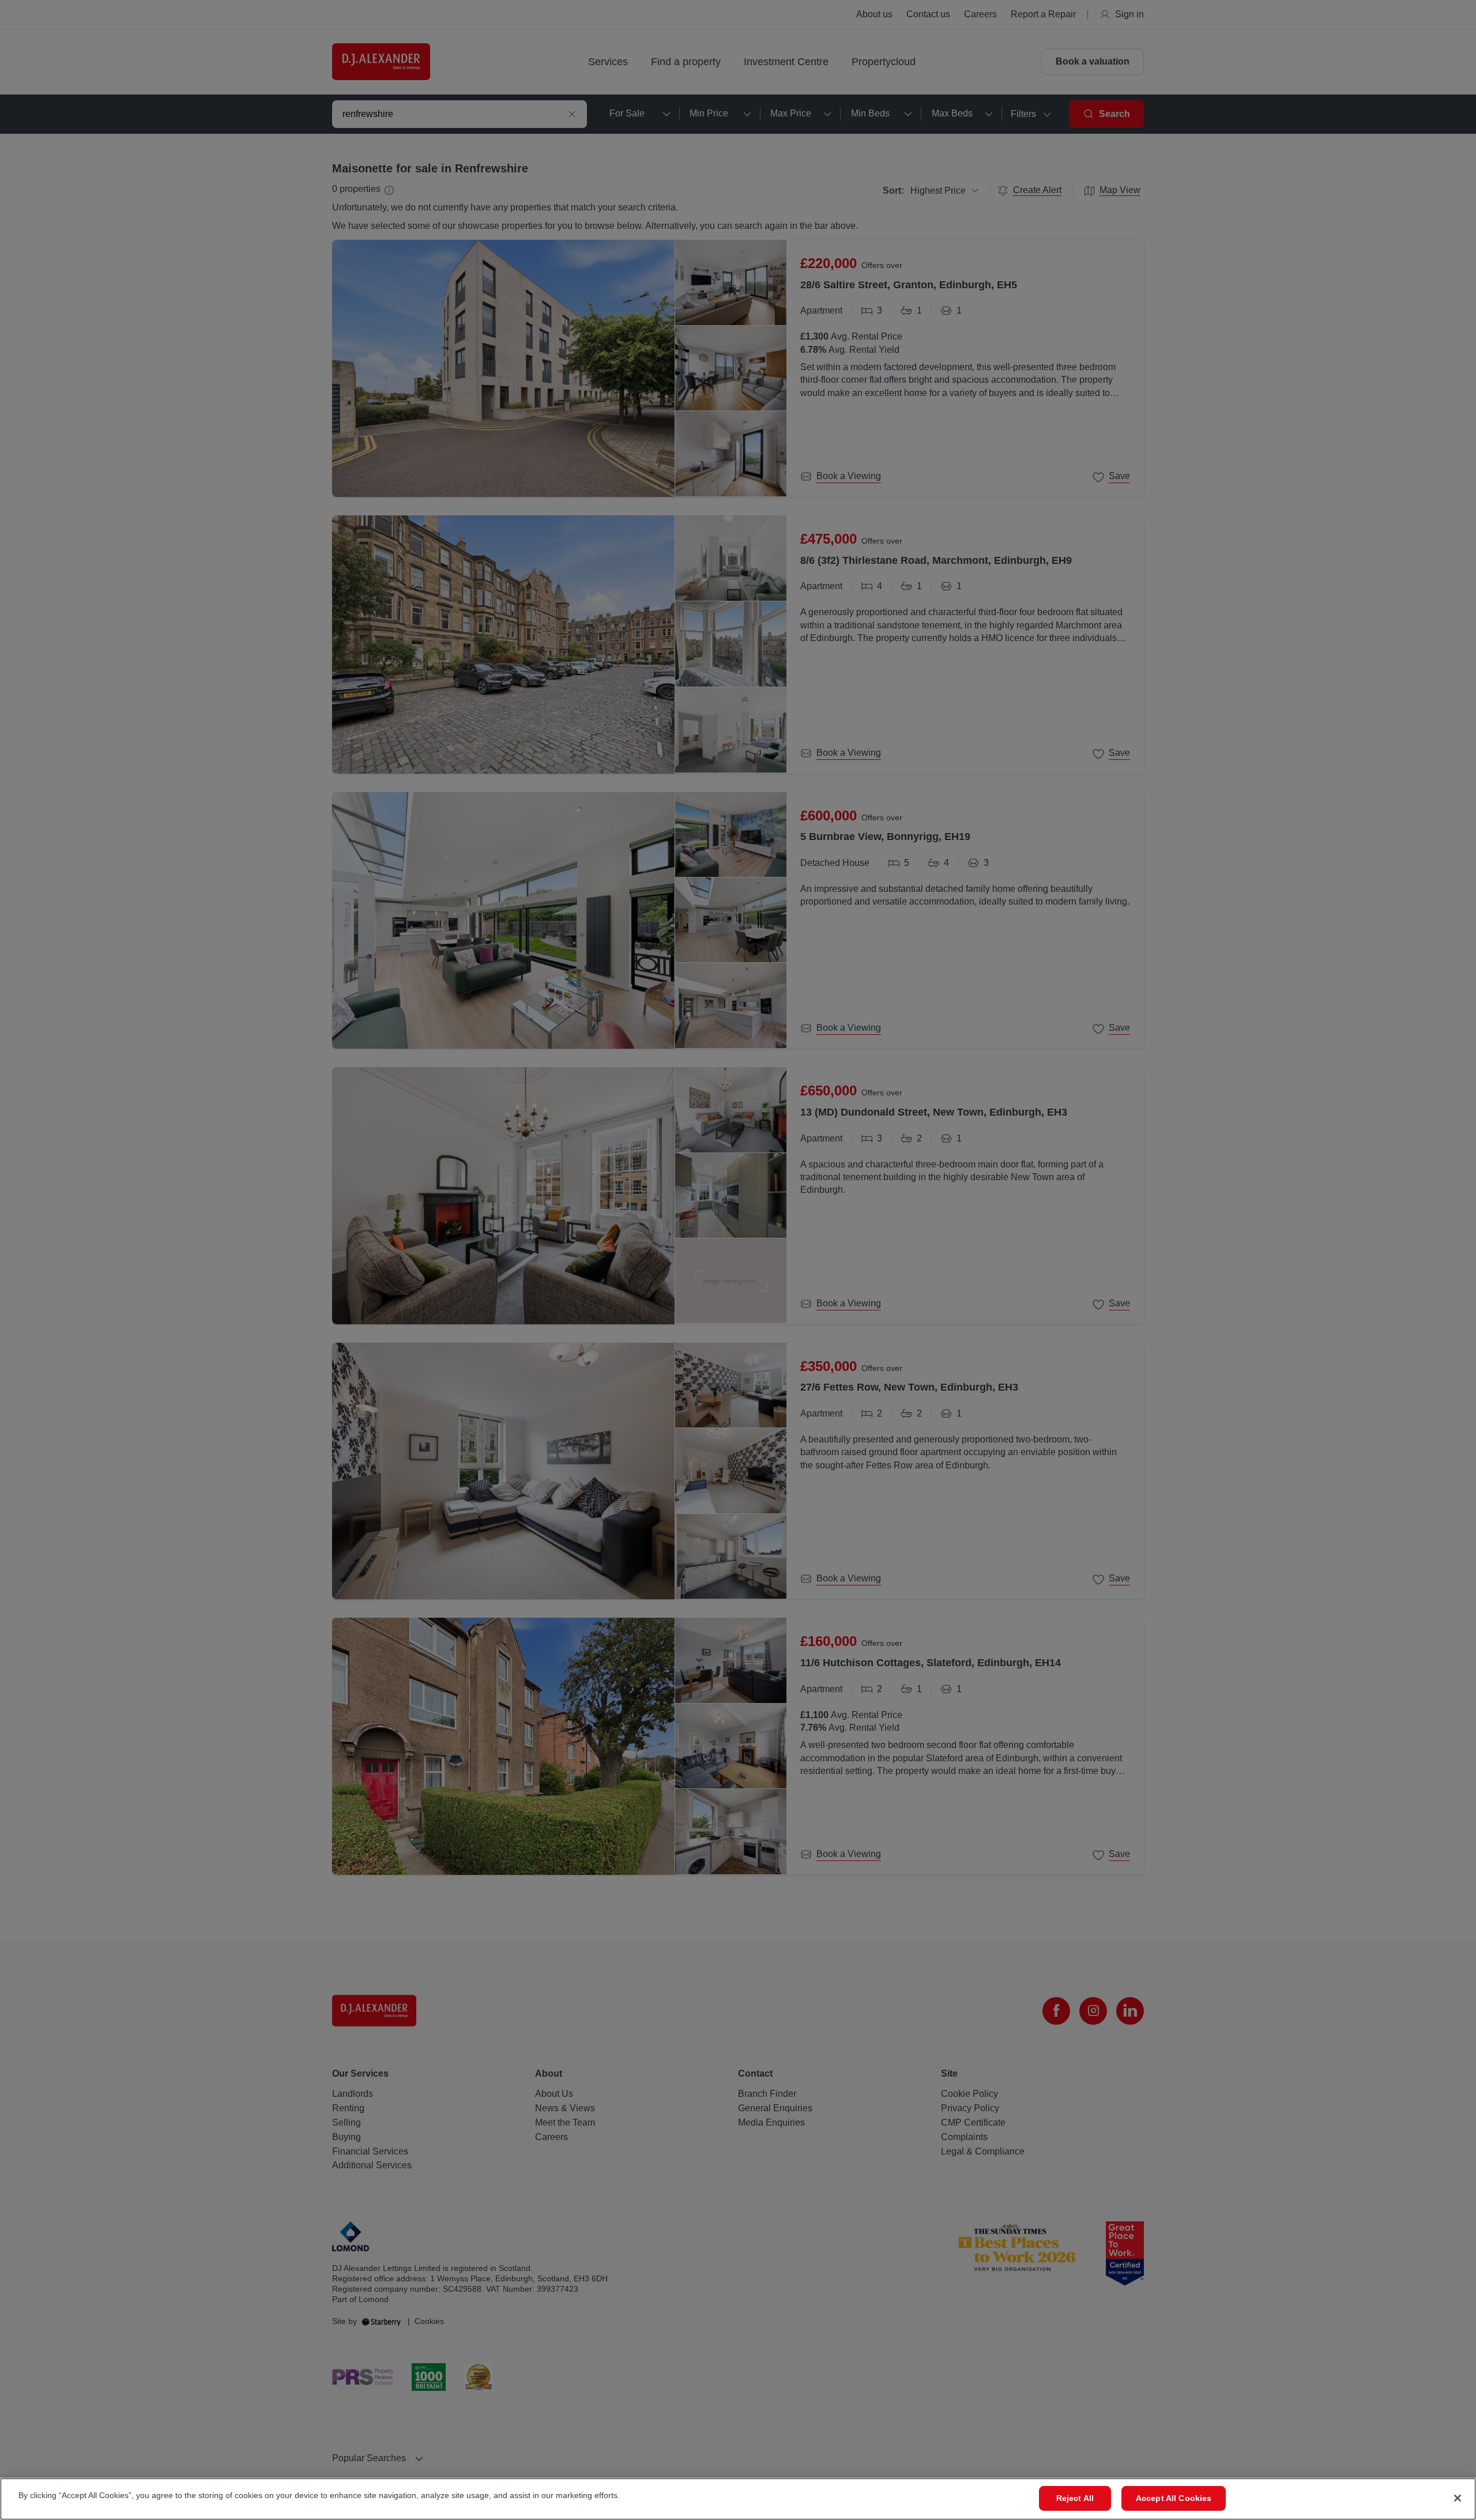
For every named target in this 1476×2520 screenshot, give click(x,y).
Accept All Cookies (1174, 2498)
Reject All (1075, 2498)
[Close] (1458, 2498)
